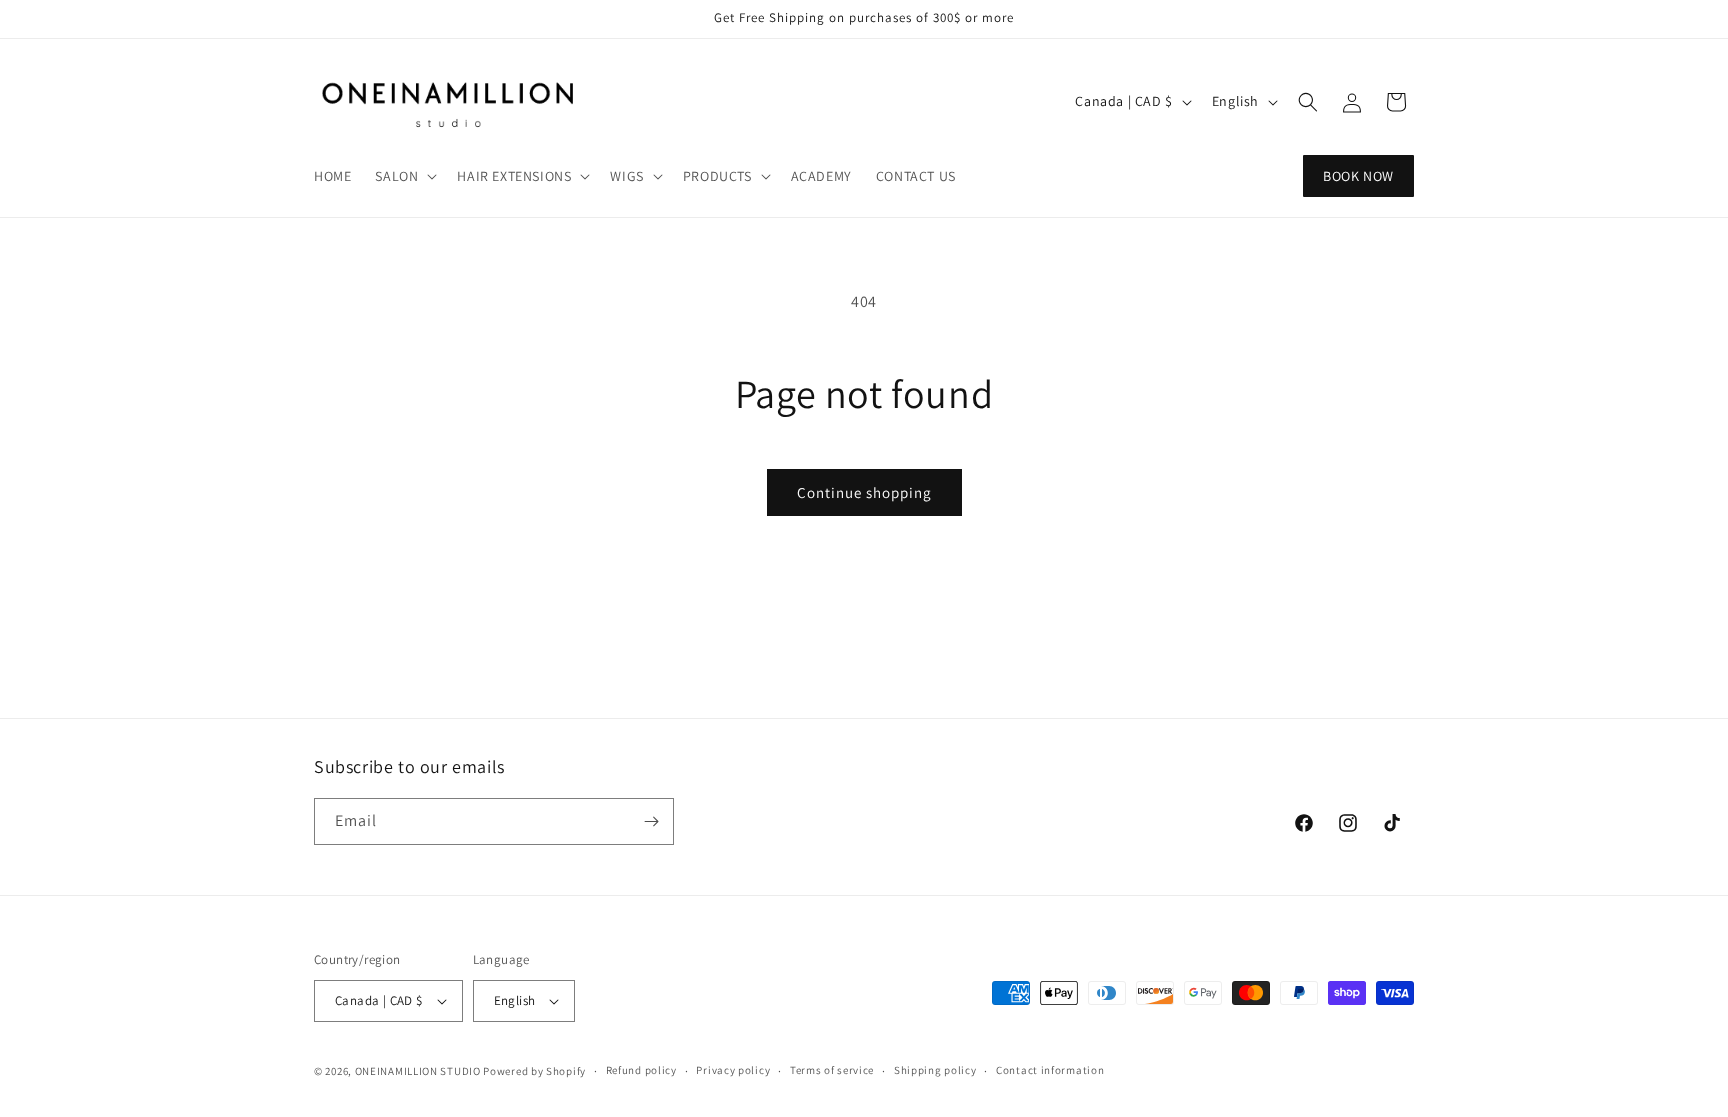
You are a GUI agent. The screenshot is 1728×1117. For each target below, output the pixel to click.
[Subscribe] (651, 821)
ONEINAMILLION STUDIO (418, 1071)
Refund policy (641, 1070)
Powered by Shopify (534, 1071)
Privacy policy (733, 1070)
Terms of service (832, 1070)
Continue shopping (864, 492)
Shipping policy (935, 1070)
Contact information (1050, 1070)
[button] (404, 176)
